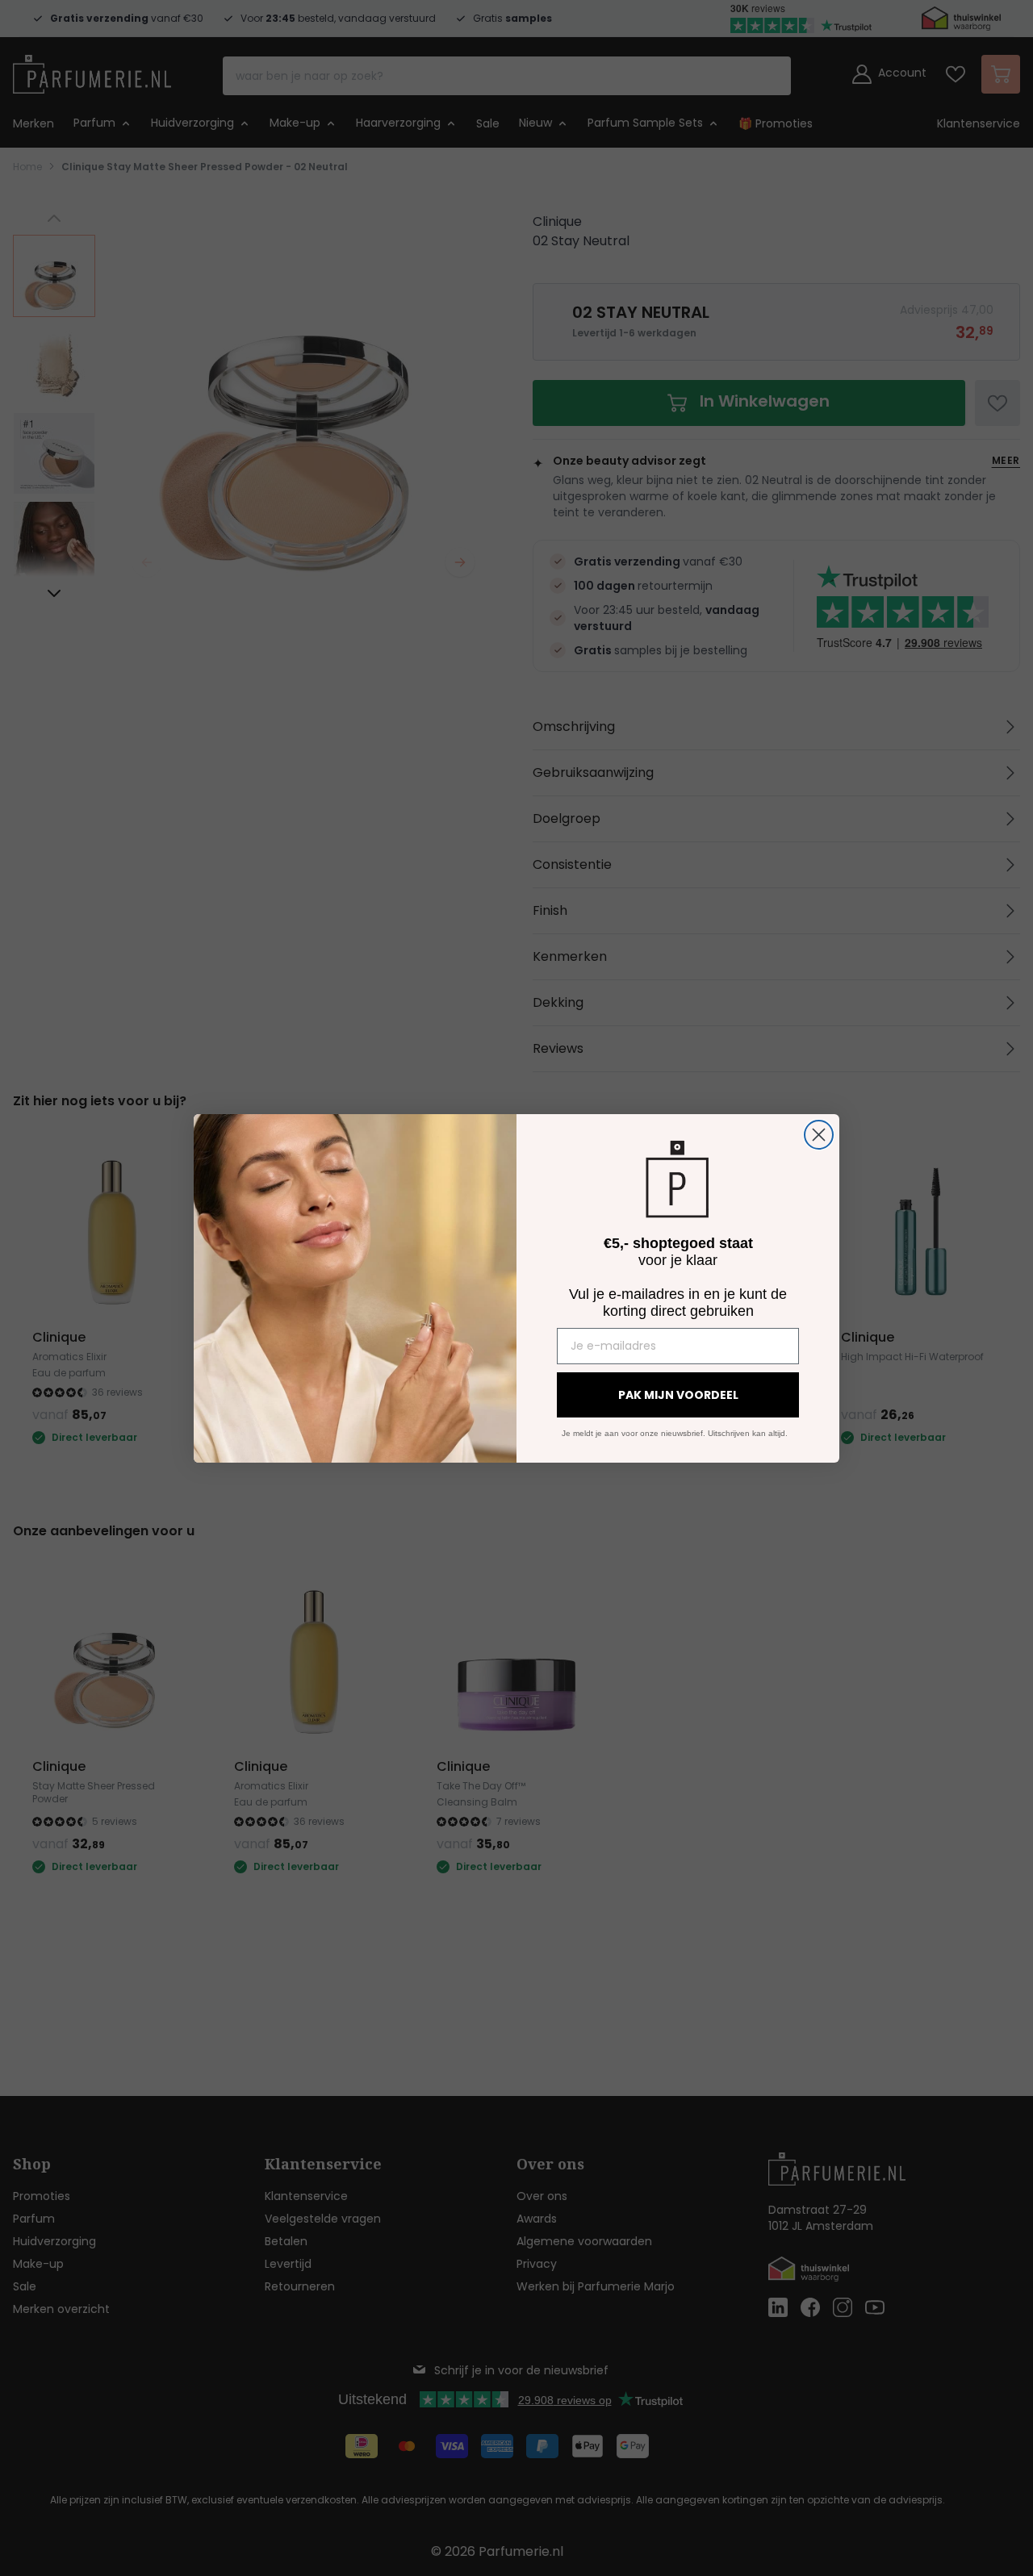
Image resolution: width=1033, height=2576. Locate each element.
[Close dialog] (819, 1135)
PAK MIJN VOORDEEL (678, 1395)
